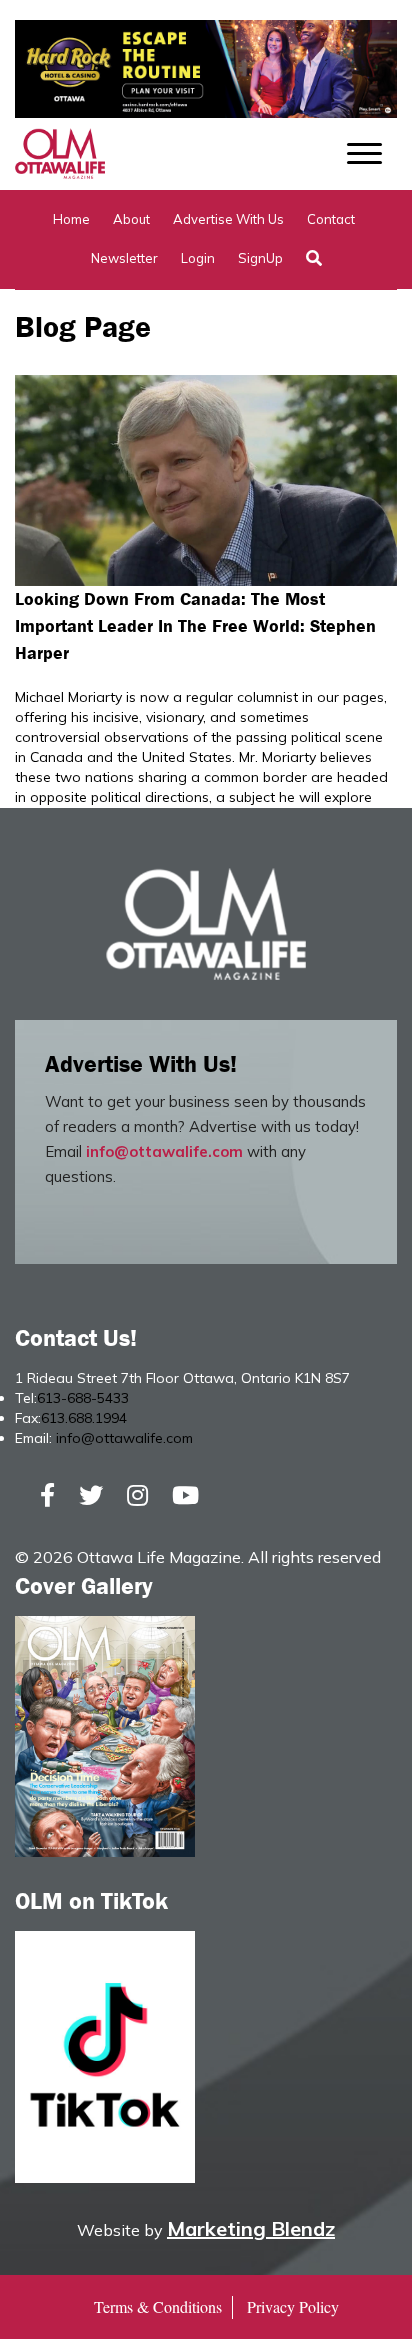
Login (198, 258)
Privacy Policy (293, 2306)
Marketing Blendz (251, 2228)
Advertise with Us (228, 219)
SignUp (260, 258)
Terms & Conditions (158, 2306)
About (131, 219)
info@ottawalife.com (164, 1151)
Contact (331, 219)
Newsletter (124, 258)
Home (71, 219)
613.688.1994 (84, 1418)
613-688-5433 (83, 1398)
